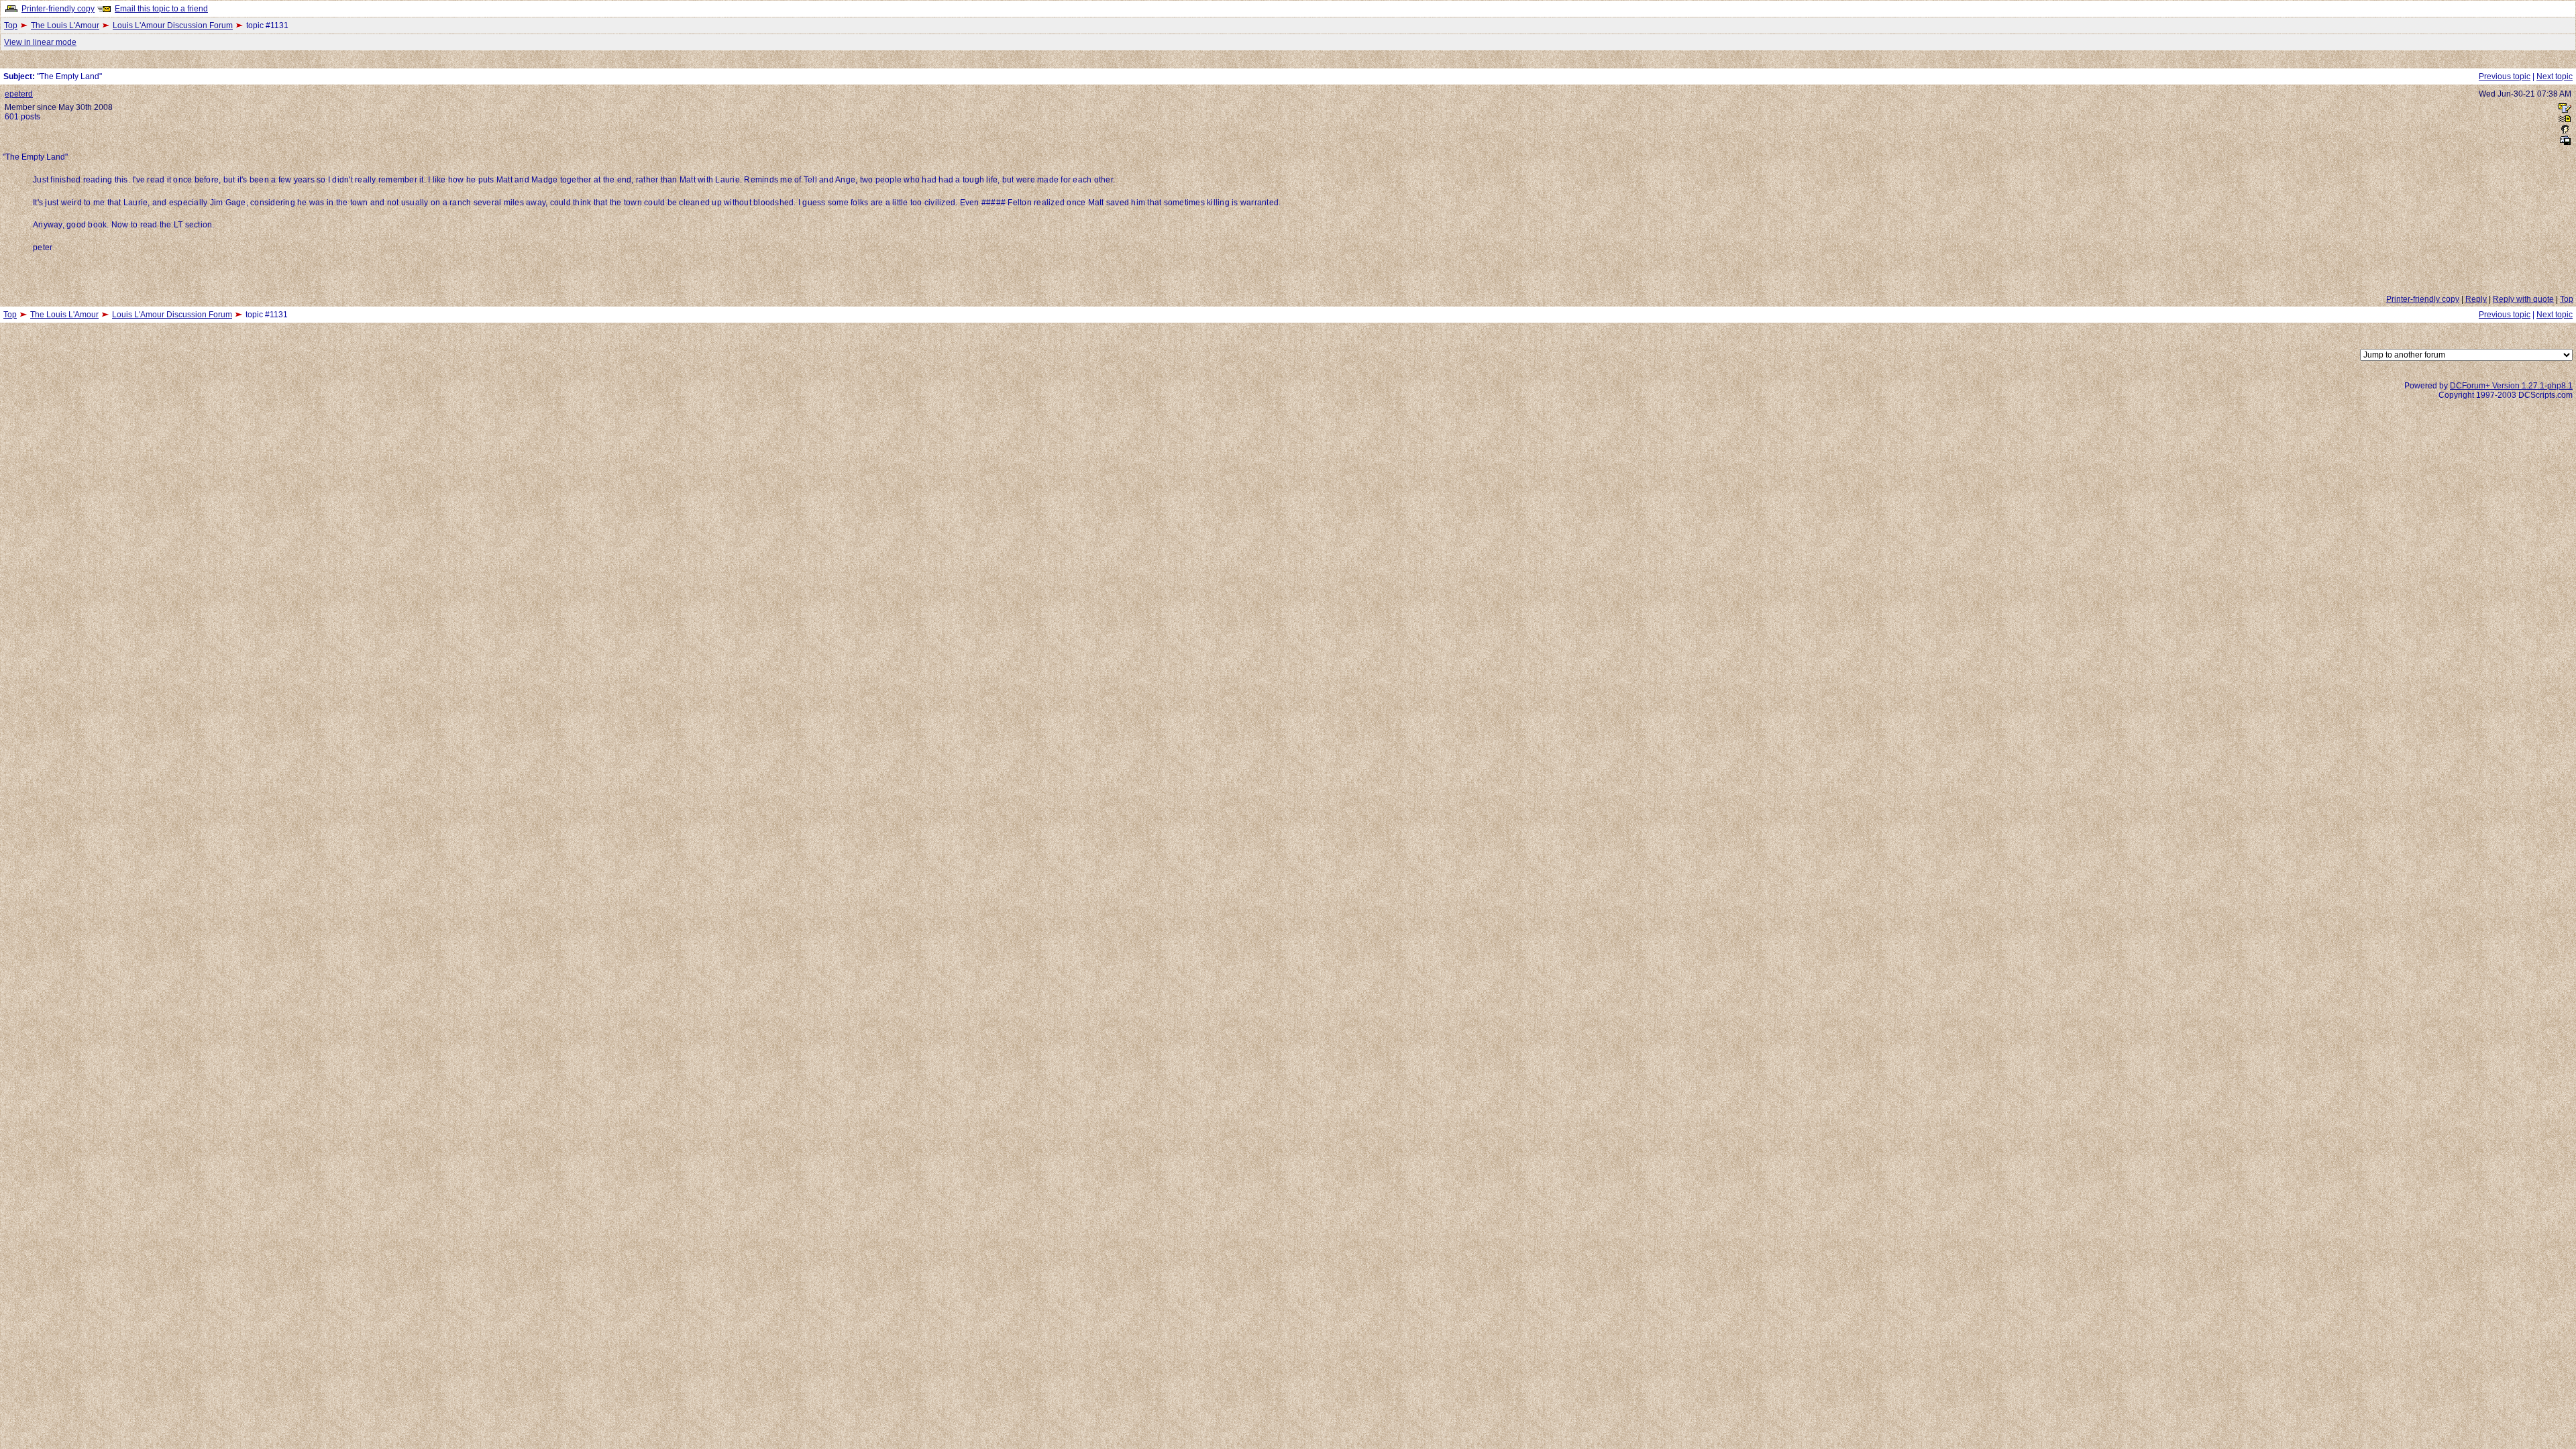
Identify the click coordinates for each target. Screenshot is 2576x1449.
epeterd (19, 94)
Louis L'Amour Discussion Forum (173, 25)
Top (11, 25)
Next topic (2555, 76)
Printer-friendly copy (58, 9)
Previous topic (2505, 76)
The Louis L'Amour (65, 25)
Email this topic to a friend (161, 9)
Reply (2476, 299)
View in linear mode (40, 42)
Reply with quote (2523, 299)
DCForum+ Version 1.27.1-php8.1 (2511, 386)
